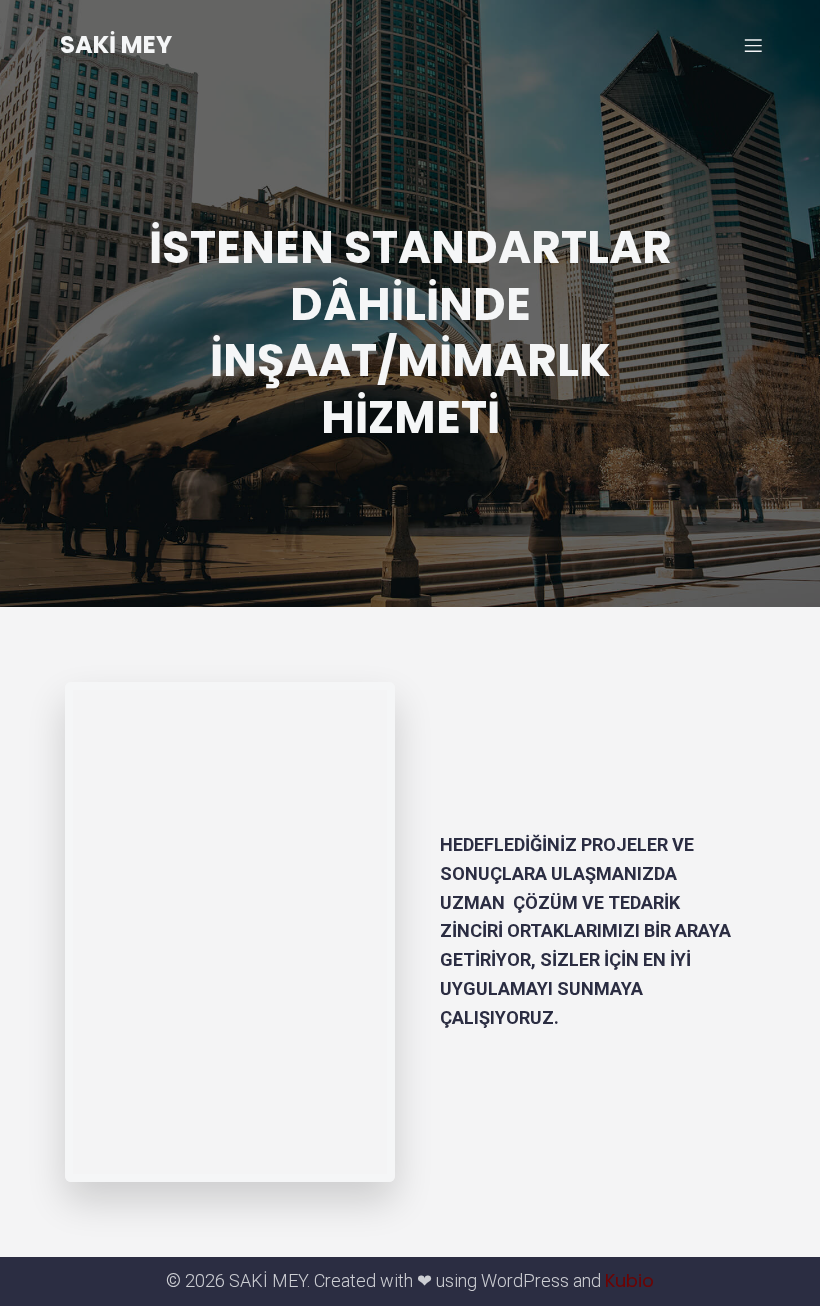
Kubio (629, 1280)
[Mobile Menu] (753, 45)
